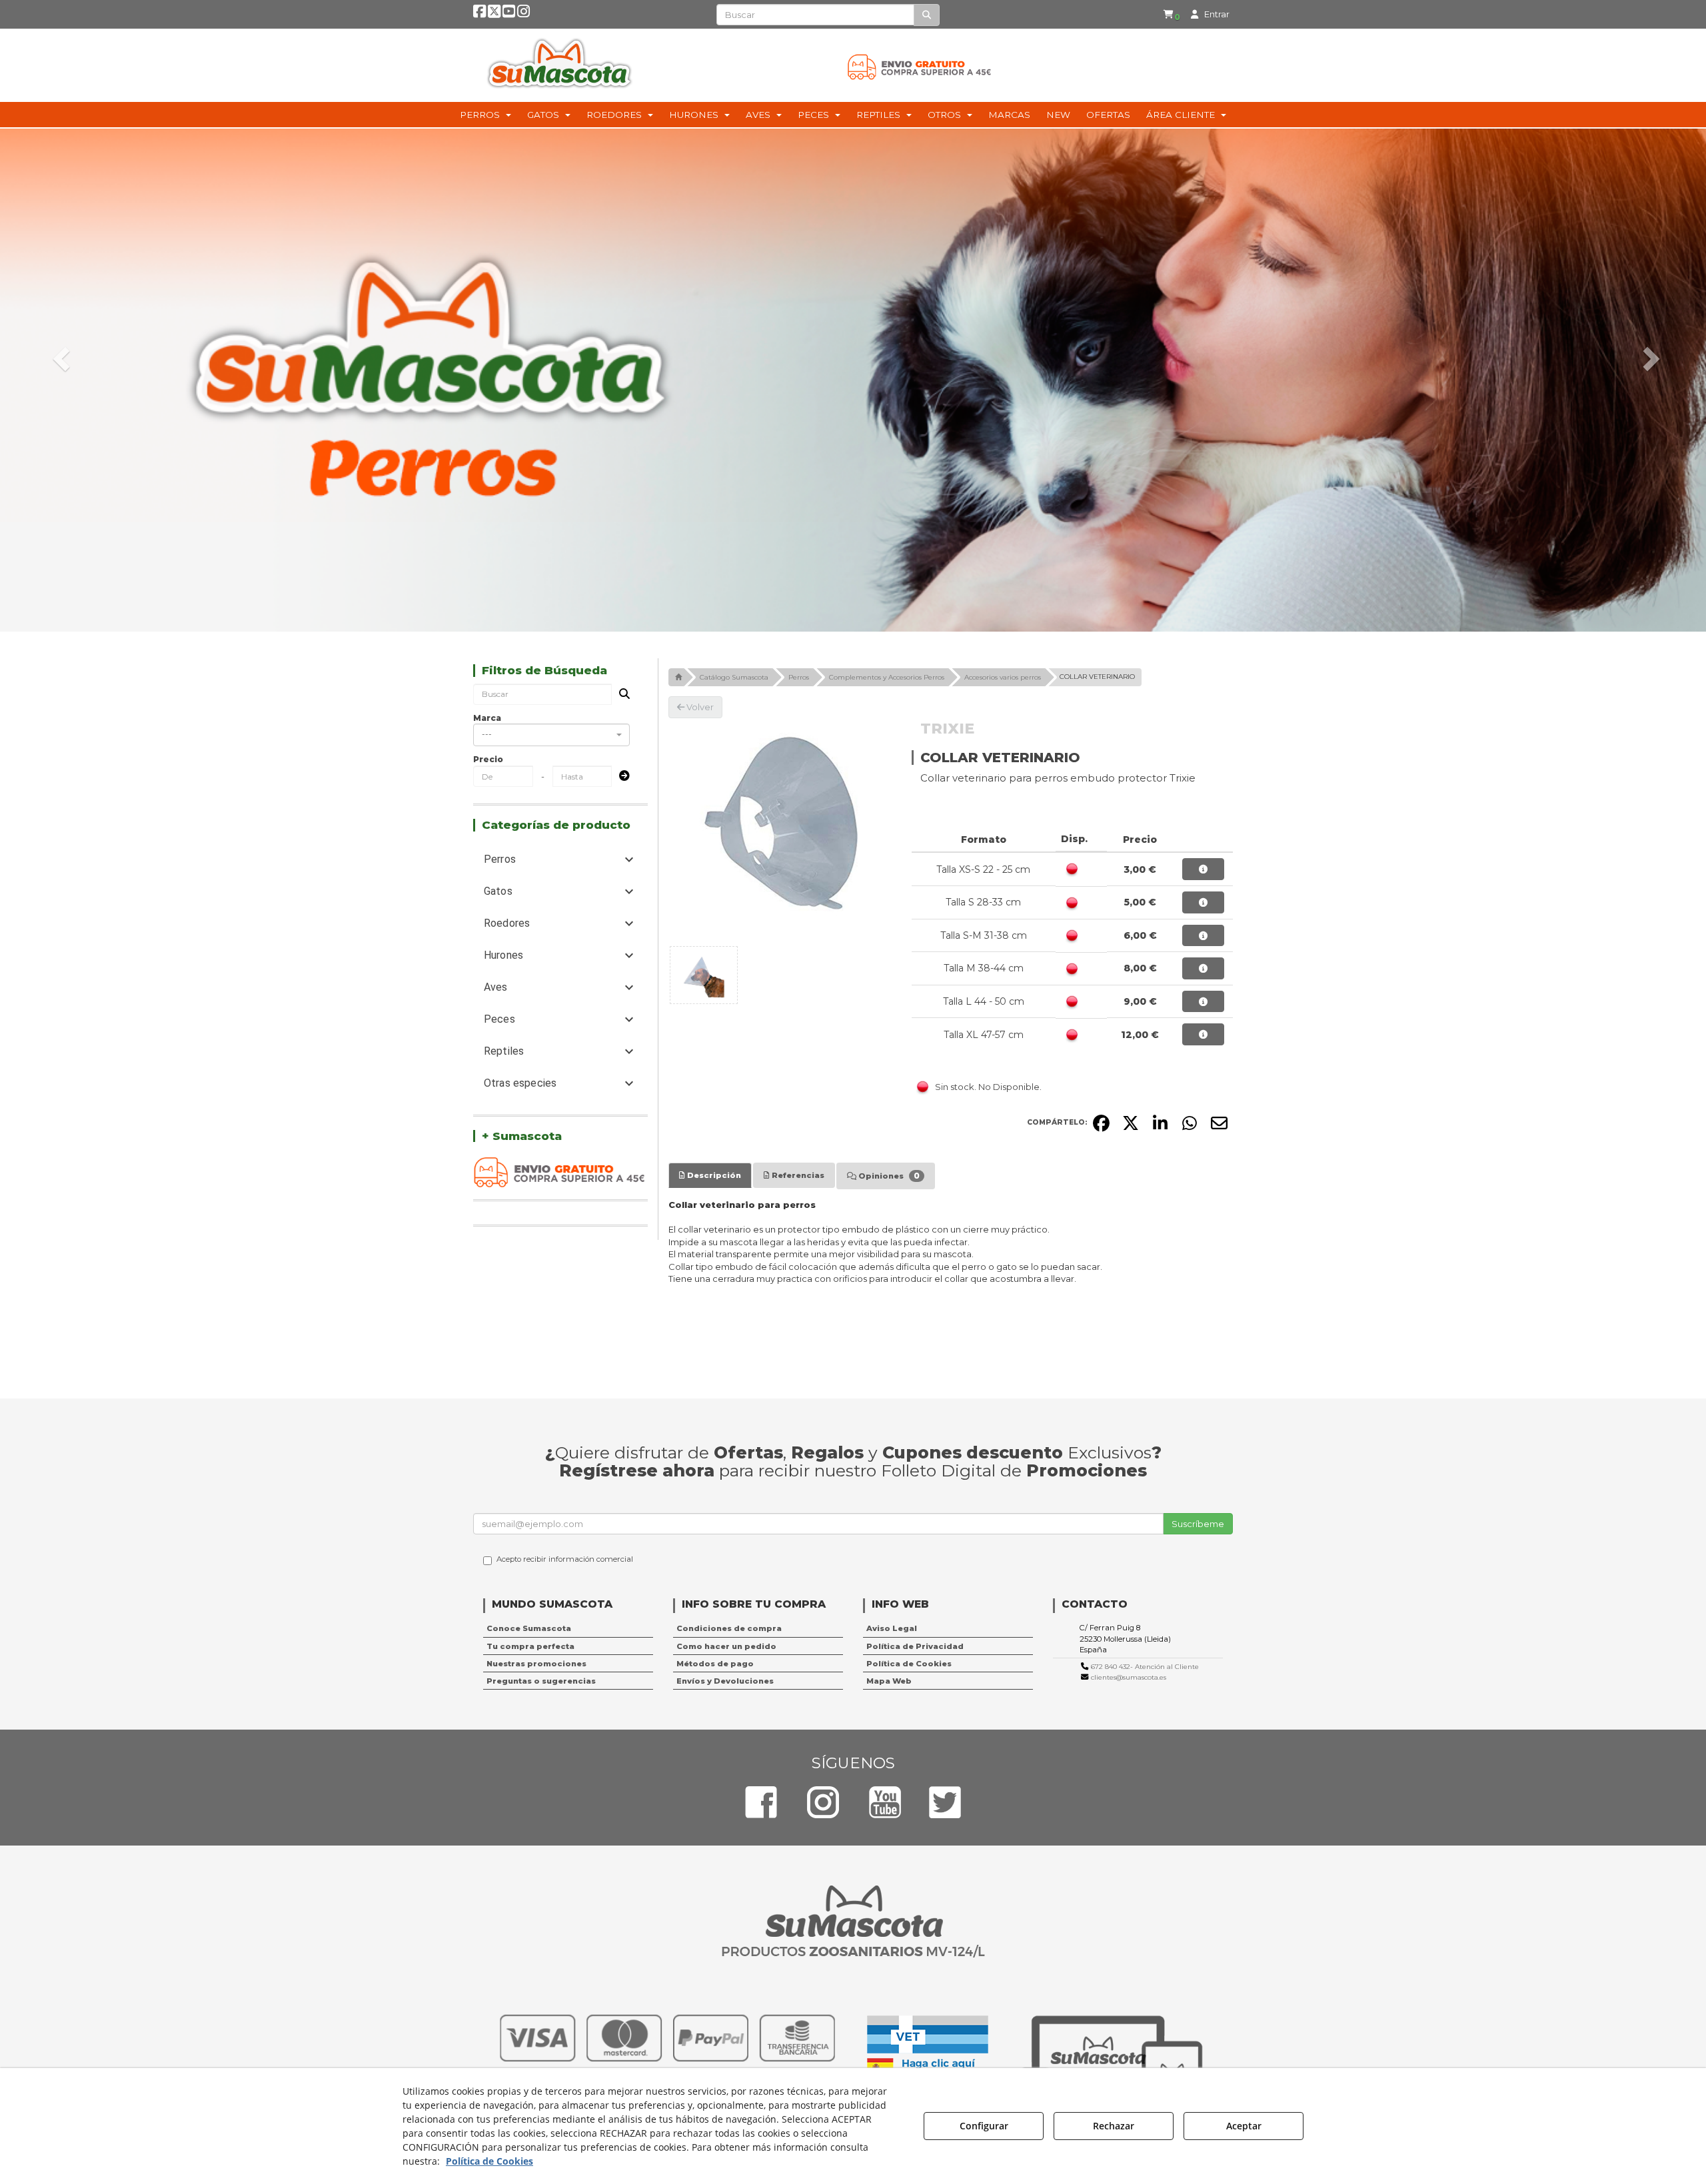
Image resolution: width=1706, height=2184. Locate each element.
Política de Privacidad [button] (915, 1646)
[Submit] (620, 777)
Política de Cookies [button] (909, 1664)
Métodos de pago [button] (715, 1664)
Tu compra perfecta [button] (530, 1646)
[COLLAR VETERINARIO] (780, 830)
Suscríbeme (1198, 1524)
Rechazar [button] (1114, 2126)
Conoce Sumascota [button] (529, 1628)
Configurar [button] (984, 2126)
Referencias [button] (797, 1175)
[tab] (710, 1175)
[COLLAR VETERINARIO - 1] (704, 975)
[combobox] (551, 735)
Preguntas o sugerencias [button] (541, 1681)
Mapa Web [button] (889, 1681)
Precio (488, 759)
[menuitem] (1172, 14)
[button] (479, 14)
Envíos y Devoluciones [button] (725, 1681)
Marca (487, 718)
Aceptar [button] (1244, 2126)
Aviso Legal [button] (892, 1628)
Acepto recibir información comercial (565, 1559)
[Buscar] (927, 15)
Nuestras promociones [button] (536, 1664)
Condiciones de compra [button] (729, 1628)
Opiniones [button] (888, 1176)
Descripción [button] (713, 1175)
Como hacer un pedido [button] (726, 1646)
